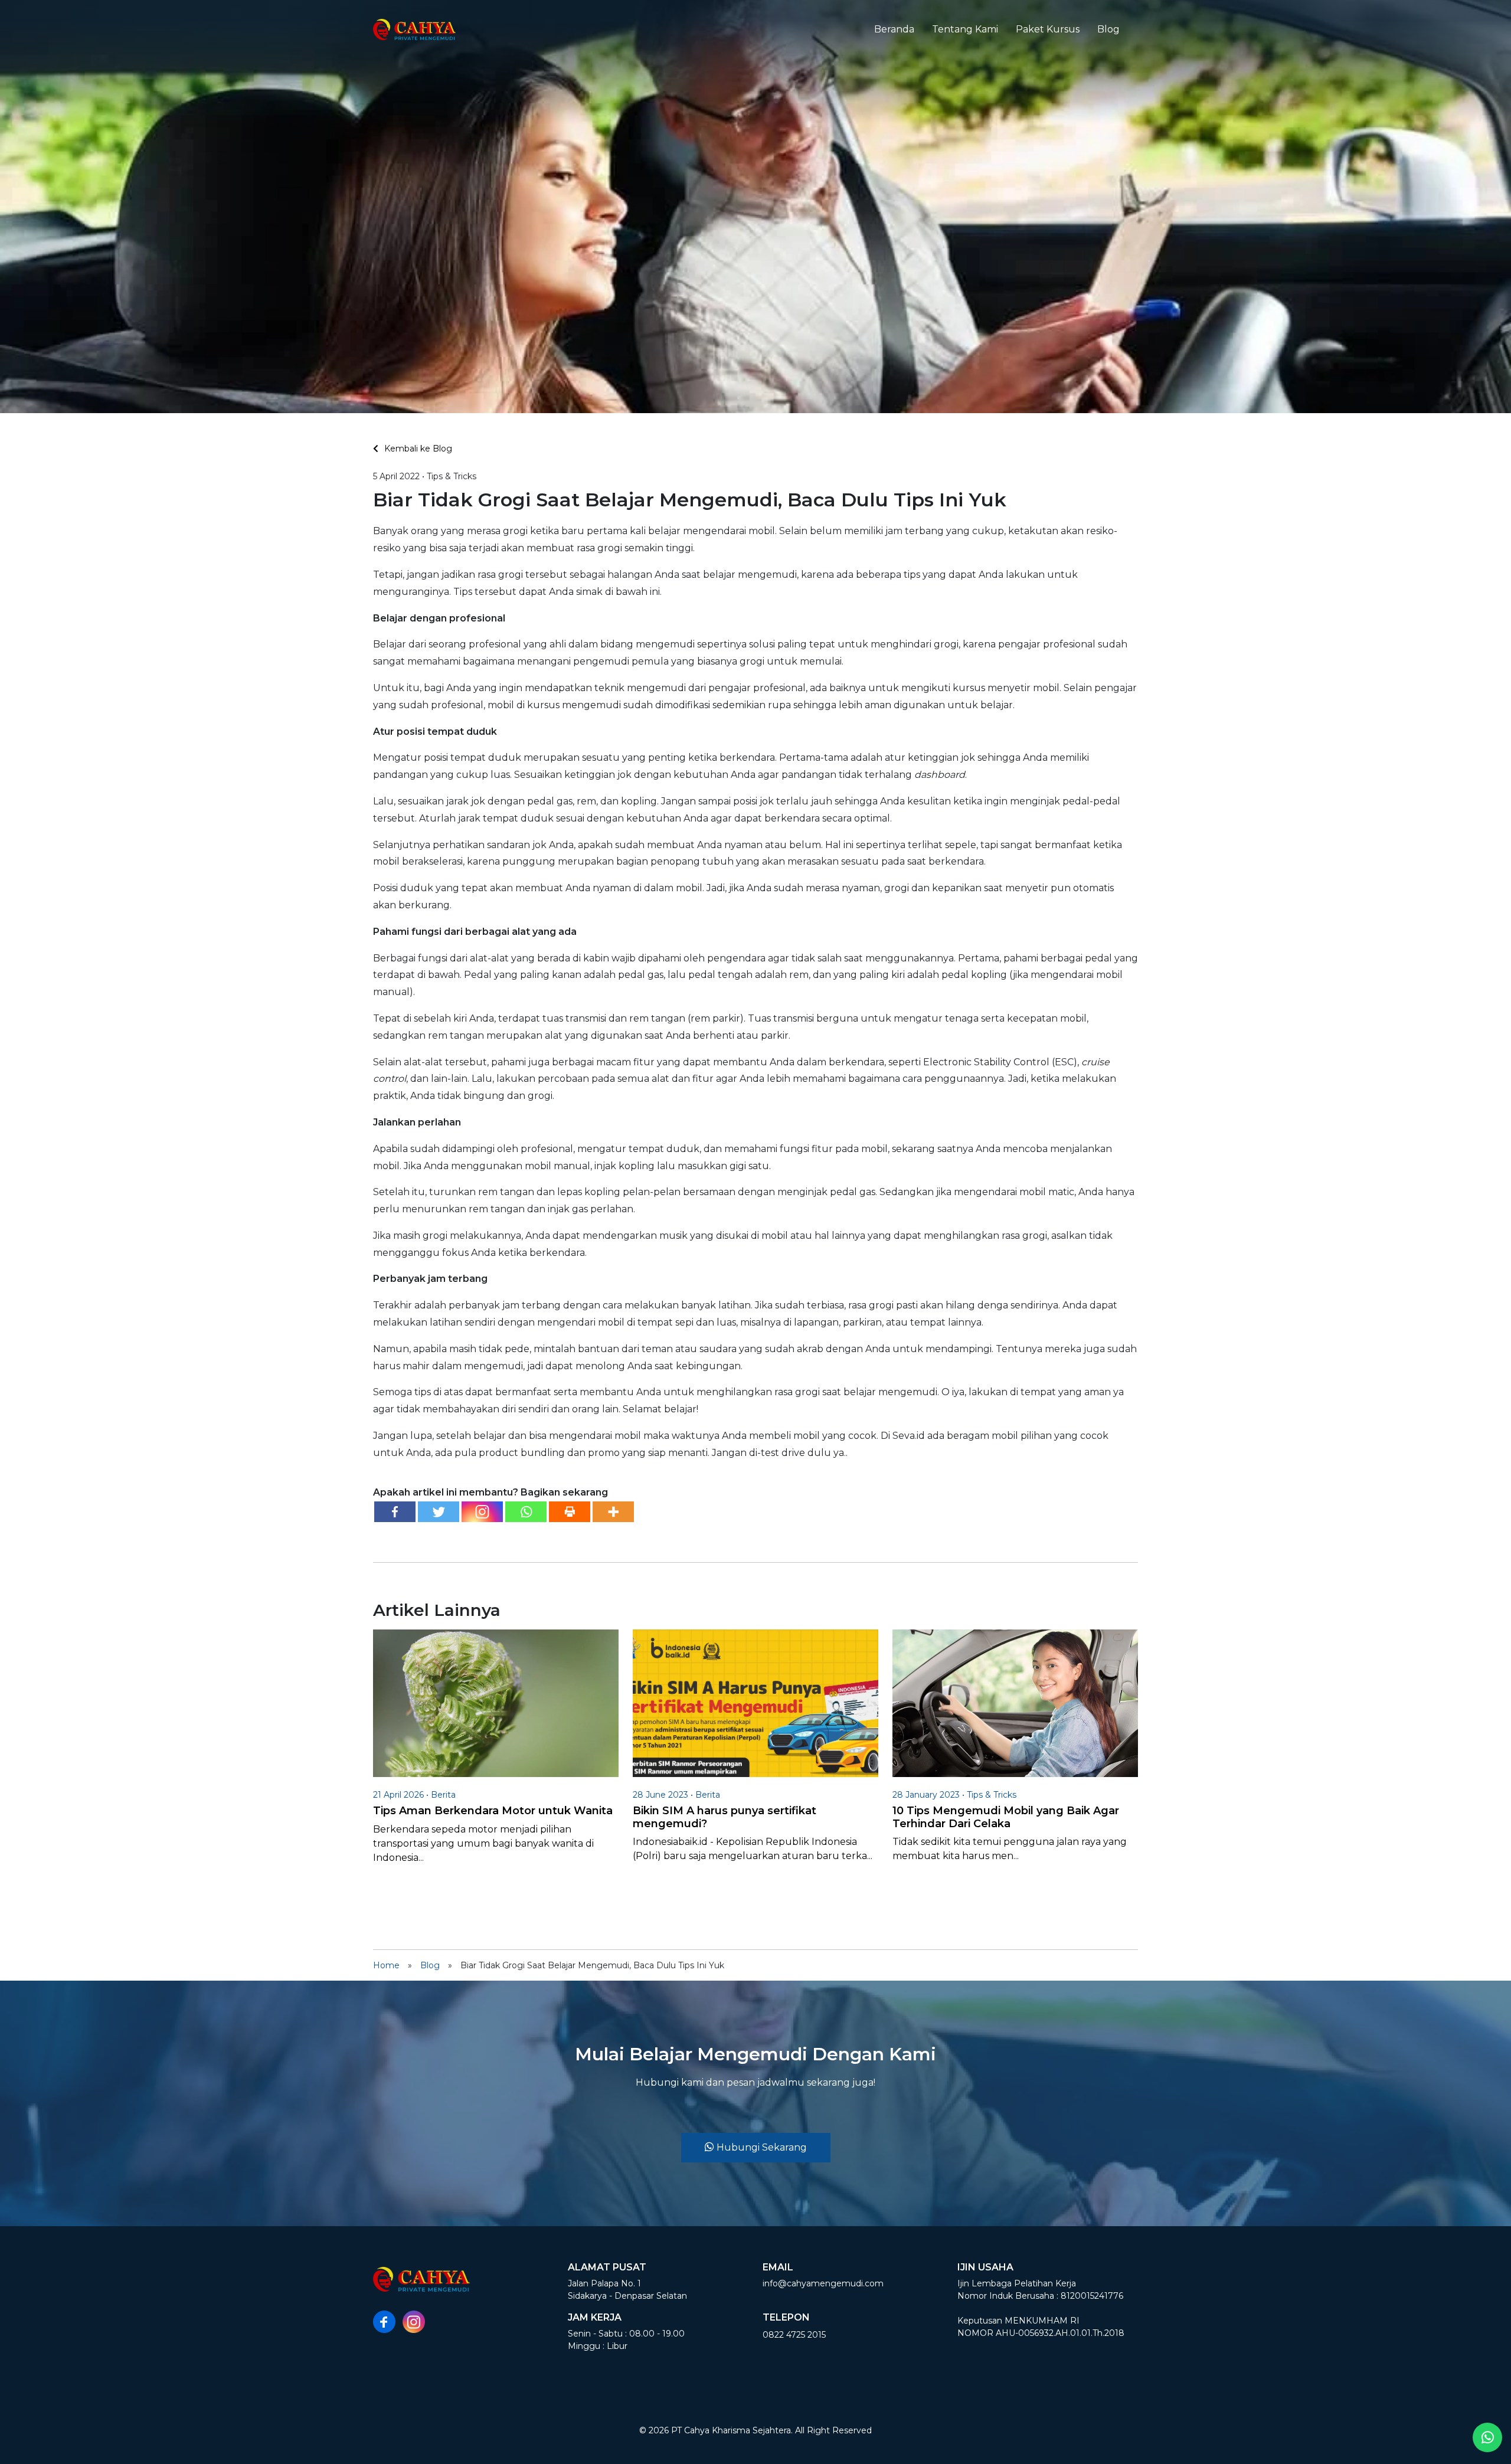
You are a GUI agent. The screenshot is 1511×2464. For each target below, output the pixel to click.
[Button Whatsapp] (1487, 2437)
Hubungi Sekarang (761, 2147)
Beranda (894, 29)
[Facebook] (395, 1512)
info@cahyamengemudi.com (823, 2283)
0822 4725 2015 (794, 2335)
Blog (1108, 29)
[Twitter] (439, 1512)
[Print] (570, 1512)
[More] (613, 1512)
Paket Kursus (1048, 29)
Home (386, 1965)
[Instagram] (482, 1512)
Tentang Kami (965, 29)
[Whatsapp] (526, 1512)
